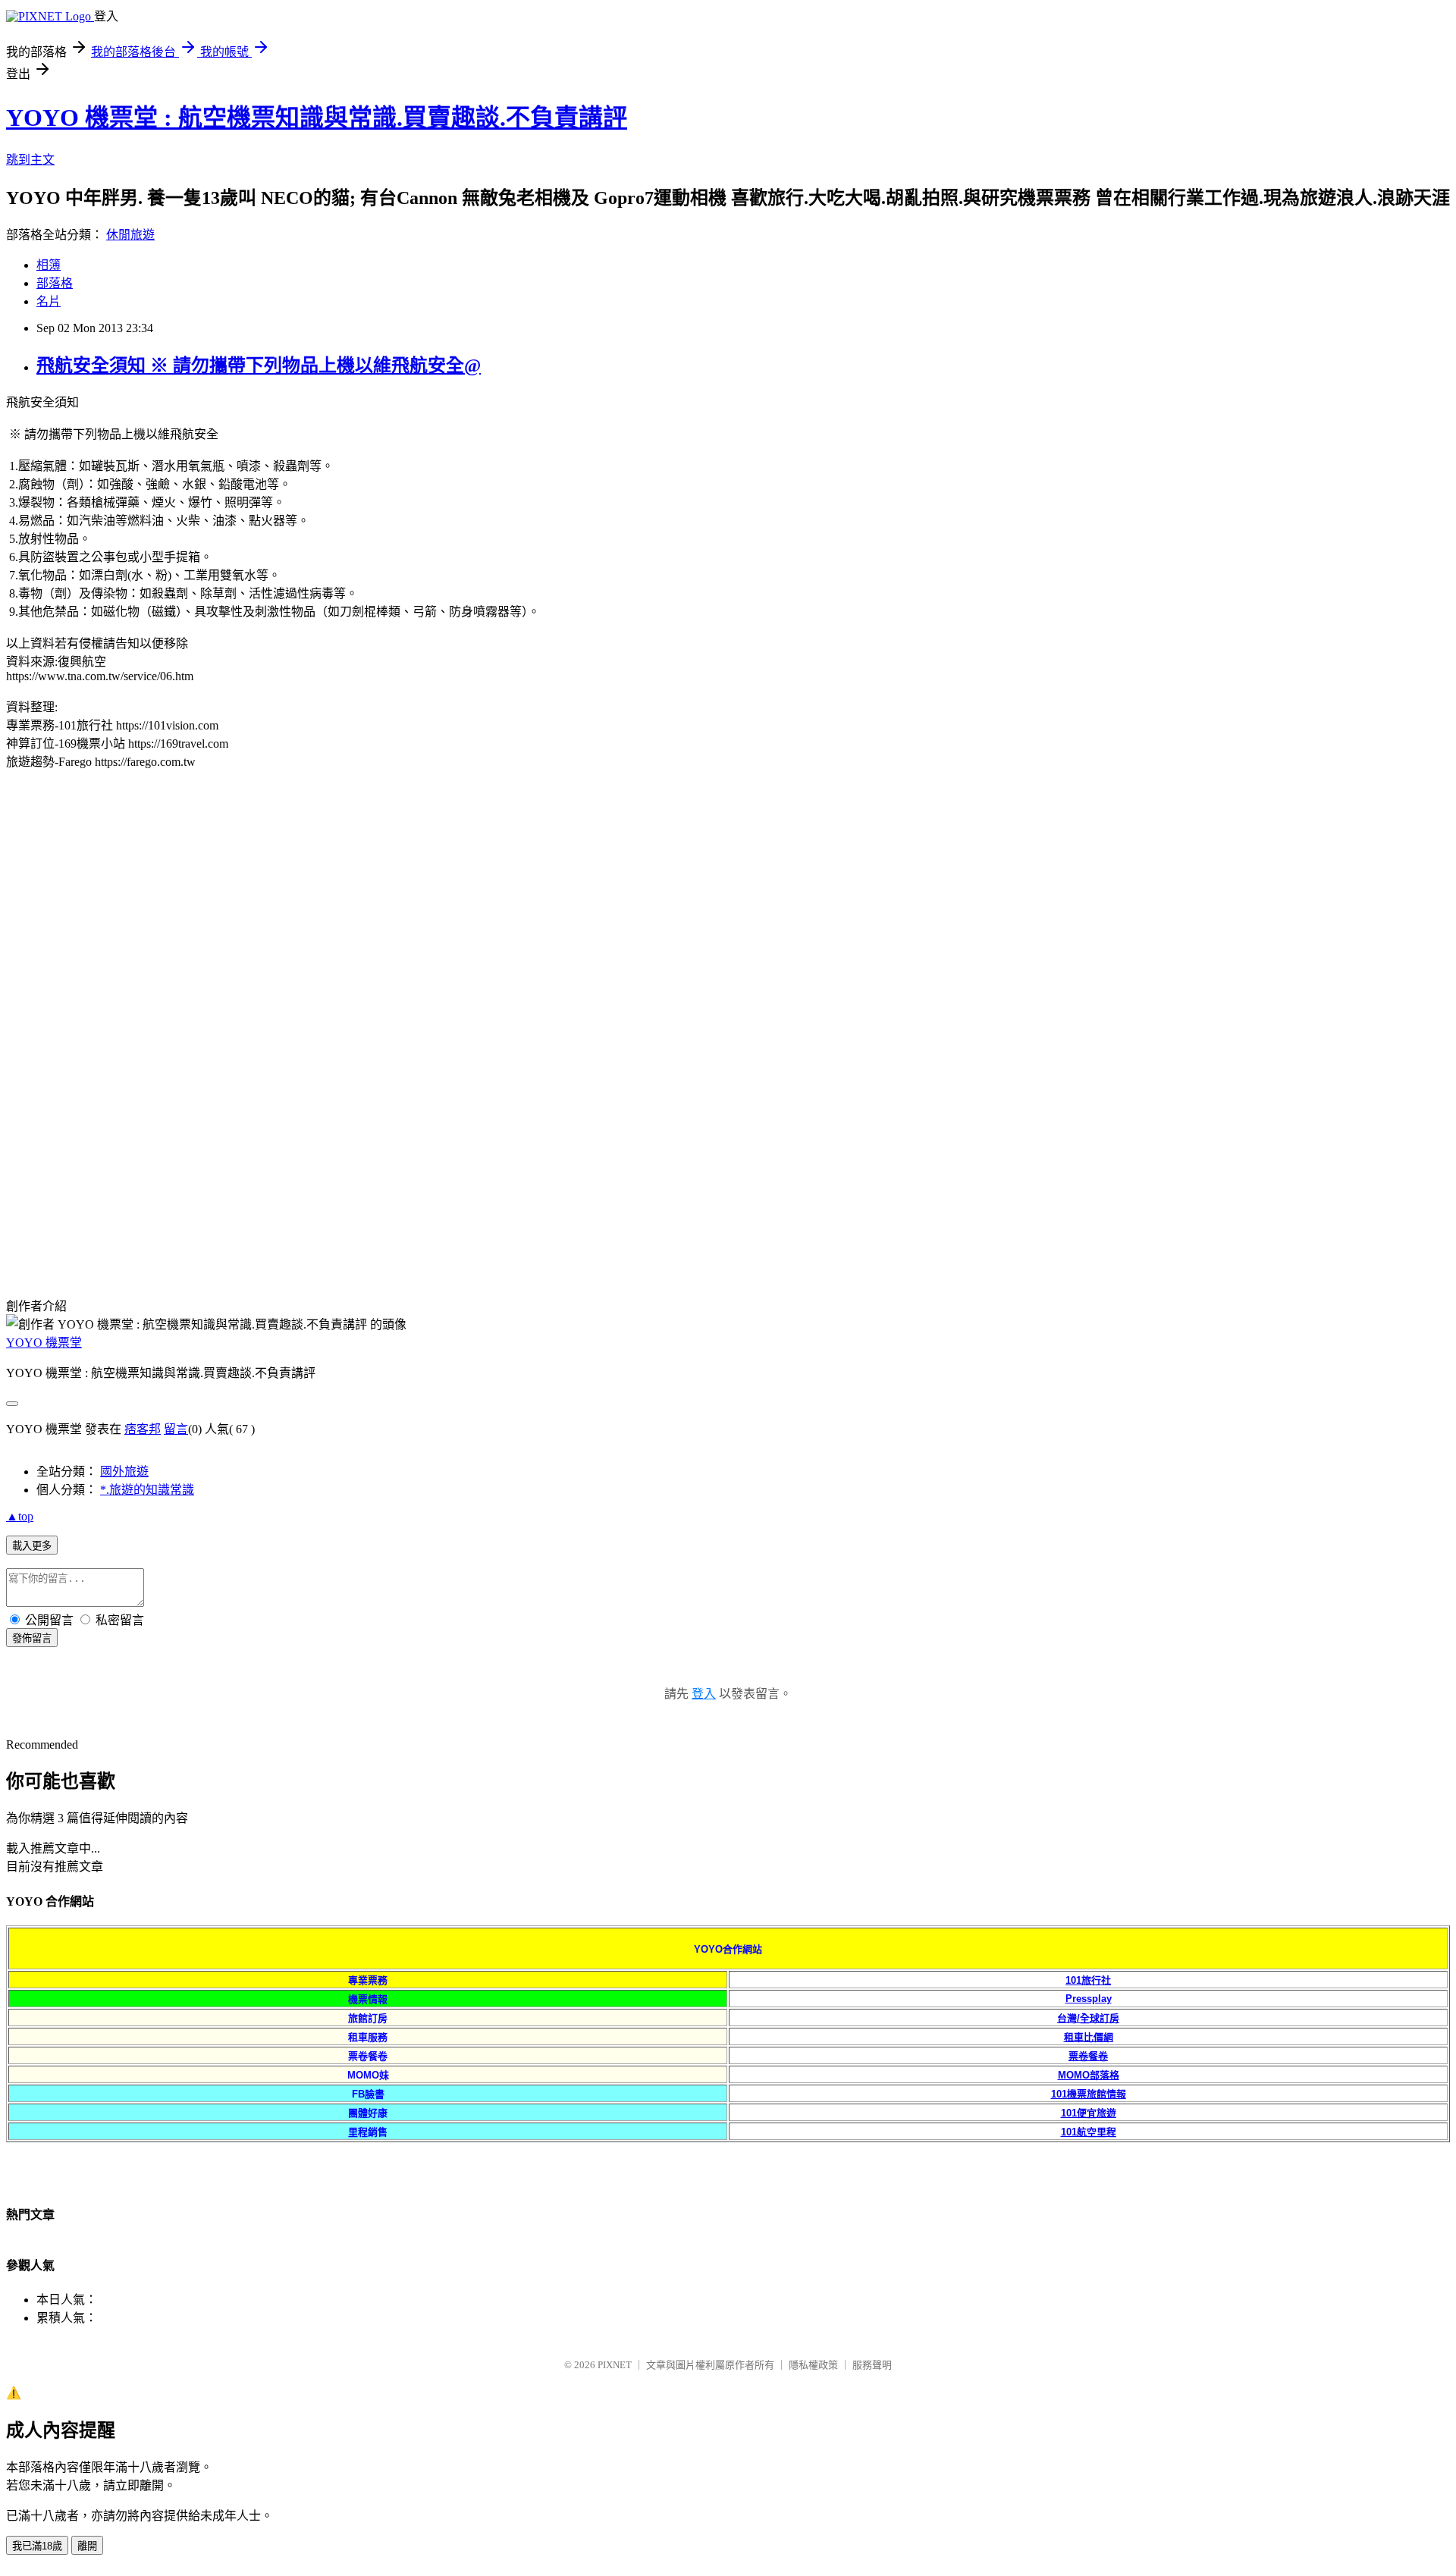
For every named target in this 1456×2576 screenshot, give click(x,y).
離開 (87, 2546)
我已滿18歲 (37, 2546)
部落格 (55, 283)
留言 (176, 1429)
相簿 (49, 265)
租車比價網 (1089, 2037)
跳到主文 (30, 160)
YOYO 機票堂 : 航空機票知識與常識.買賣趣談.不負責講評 (317, 118)
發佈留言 (32, 1638)
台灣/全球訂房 (1088, 2018)
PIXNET (615, 2365)
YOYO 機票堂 (44, 1343)
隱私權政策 (813, 2365)
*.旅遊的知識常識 (147, 1490)
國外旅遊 (124, 1472)
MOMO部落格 (1089, 2075)
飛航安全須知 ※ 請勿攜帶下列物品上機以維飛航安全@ (259, 366)
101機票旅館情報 (1089, 2094)
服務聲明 (872, 2365)
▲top (20, 1516)
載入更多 (32, 1546)
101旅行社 (1088, 1980)
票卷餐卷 (1088, 2056)
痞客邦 (143, 1429)
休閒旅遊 (130, 235)
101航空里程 (1089, 2132)
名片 (49, 301)
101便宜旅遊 (1089, 2113)
